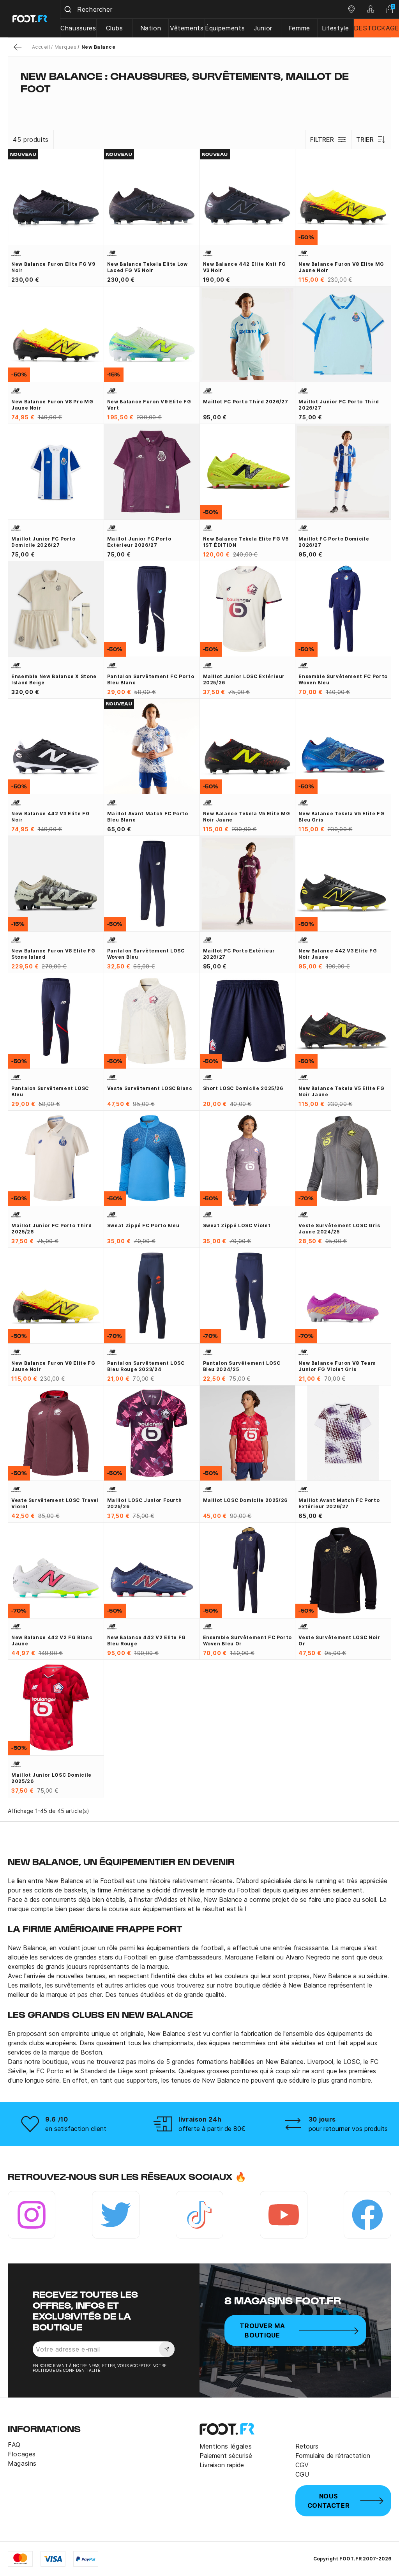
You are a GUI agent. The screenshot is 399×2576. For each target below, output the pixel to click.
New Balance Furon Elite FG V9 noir (53, 267)
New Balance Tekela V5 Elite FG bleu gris (341, 817)
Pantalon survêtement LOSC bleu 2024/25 (242, 1366)
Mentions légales (226, 2446)
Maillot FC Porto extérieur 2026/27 (239, 954)
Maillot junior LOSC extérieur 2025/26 (244, 679)
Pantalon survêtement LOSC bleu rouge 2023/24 (146, 1366)
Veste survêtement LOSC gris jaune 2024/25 (339, 1229)
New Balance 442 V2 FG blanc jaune (52, 1640)
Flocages (22, 2454)
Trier (365, 140)
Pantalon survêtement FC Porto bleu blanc (151, 679)
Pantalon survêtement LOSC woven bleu (146, 954)
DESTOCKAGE (376, 28)
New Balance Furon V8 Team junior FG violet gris (337, 1366)
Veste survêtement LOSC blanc (150, 1088)
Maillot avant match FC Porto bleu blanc (148, 817)
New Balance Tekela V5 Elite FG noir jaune (341, 1091)
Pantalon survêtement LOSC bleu (50, 1091)
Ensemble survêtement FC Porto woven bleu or (248, 1640)
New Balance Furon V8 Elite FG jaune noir (53, 1366)
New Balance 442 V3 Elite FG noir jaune (338, 954)
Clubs (115, 28)
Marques (65, 47)
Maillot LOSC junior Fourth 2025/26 (145, 1503)
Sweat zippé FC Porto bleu (143, 1225)
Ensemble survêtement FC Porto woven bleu (343, 679)
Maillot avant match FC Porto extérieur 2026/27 (339, 1503)
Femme (299, 28)
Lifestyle (335, 28)
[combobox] (201, 9)
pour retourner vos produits (348, 2129)
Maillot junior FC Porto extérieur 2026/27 (139, 542)
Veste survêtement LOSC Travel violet (55, 1503)
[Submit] (69, 9)
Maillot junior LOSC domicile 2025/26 (51, 1778)
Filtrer (322, 140)
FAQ (14, 2445)
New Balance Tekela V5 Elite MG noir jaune (247, 817)
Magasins (22, 2463)
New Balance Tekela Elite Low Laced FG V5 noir (147, 267)
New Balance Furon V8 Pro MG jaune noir (52, 405)
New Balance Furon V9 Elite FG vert (149, 405)
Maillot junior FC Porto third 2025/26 (52, 1229)
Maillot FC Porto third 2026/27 (246, 402)
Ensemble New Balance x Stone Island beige (54, 679)
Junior (263, 28)
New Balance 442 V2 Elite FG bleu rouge (147, 1640)
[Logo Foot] (30, 19)
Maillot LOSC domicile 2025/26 (245, 1500)
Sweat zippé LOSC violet (237, 1225)
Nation (151, 28)
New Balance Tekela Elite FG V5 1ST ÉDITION (246, 542)
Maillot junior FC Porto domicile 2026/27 (43, 542)
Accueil (41, 47)
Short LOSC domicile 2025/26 (243, 1088)
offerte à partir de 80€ (212, 2129)
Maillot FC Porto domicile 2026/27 (334, 542)
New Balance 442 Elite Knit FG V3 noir (245, 267)
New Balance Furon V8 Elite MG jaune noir (341, 267)
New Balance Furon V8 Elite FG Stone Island (53, 954)
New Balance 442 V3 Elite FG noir (50, 817)
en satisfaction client (76, 2129)
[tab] (199, 104)
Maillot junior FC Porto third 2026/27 (339, 405)
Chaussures (78, 28)
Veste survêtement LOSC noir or (339, 1640)
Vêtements (187, 28)
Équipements (225, 28)
